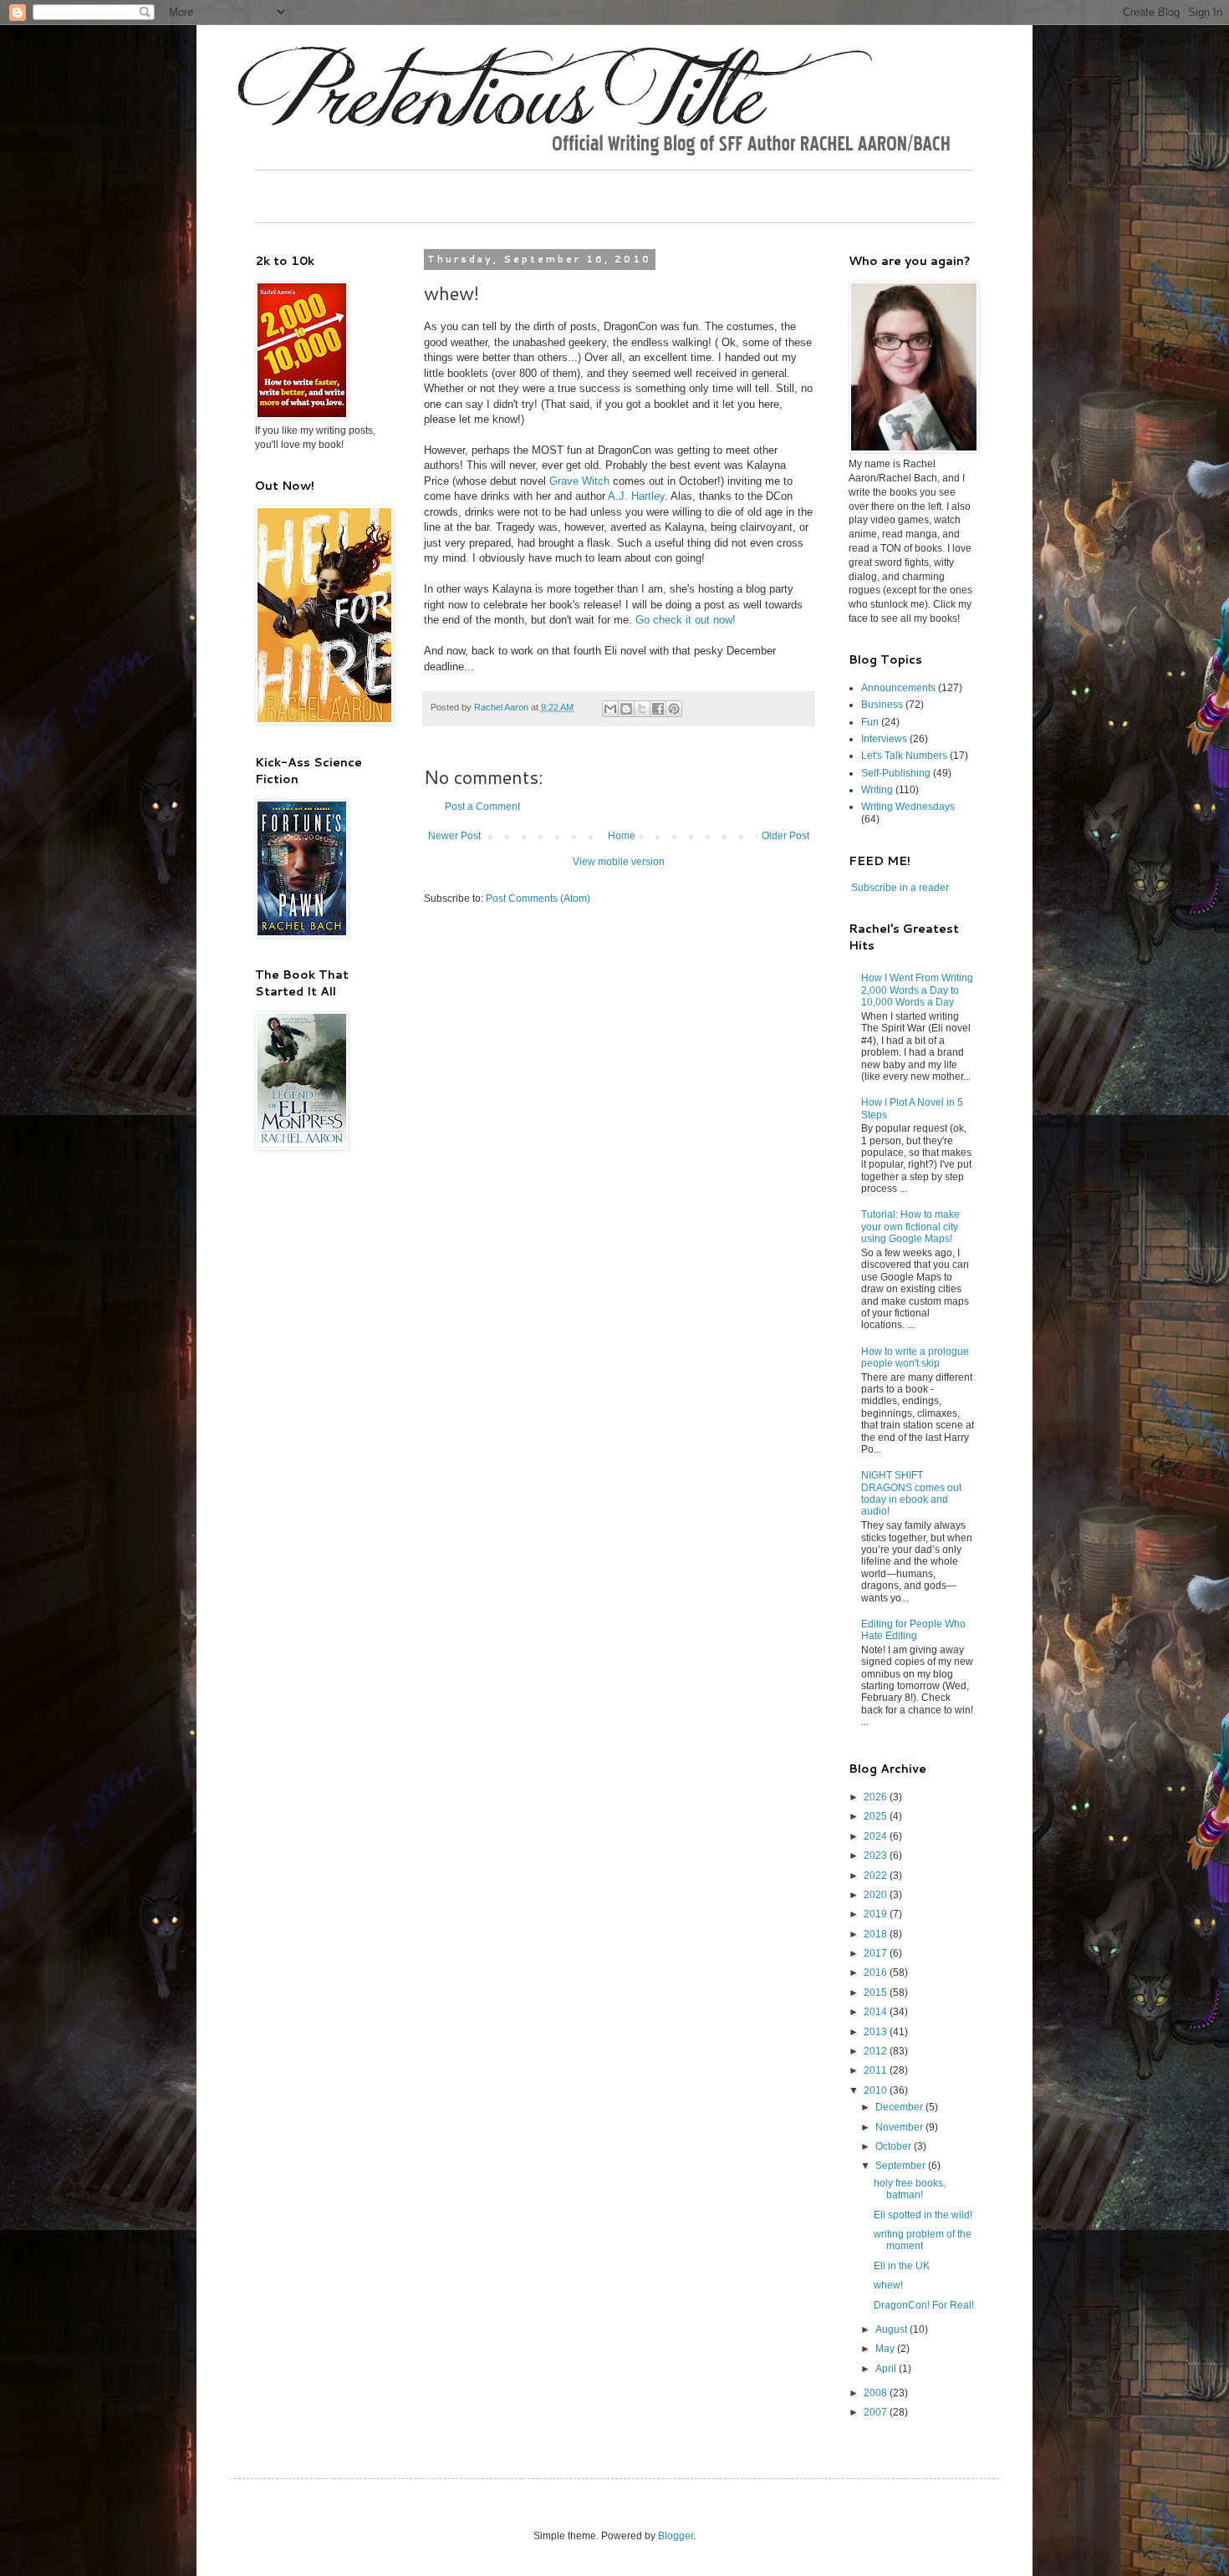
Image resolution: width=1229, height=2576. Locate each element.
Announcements (898, 688)
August (892, 2329)
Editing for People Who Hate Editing (913, 1630)
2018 (877, 1934)
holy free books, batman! (910, 2189)
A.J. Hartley (636, 496)
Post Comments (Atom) (538, 899)
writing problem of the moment (923, 2240)
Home (622, 836)
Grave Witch (579, 481)
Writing (877, 790)
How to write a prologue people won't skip (915, 1357)
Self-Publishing (896, 773)
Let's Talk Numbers (904, 756)
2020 (877, 1895)
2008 (877, 2393)
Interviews (884, 739)
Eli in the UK (902, 2266)
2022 (877, 1876)
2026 (877, 1797)
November (900, 2127)
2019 (877, 1914)
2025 (877, 1816)
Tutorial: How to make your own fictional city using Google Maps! (910, 1227)
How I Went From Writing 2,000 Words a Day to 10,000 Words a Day (917, 990)
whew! (888, 2285)
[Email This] (610, 709)
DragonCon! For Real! (924, 2305)
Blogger (676, 2536)
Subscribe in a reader (900, 888)
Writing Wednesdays (908, 807)
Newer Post (454, 836)
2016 (877, 1973)
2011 (877, 2070)
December (900, 2107)
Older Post (785, 836)
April (887, 2369)
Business (882, 705)
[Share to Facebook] (658, 709)
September (902, 2166)
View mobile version (619, 862)
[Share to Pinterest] (674, 709)
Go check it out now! (686, 620)
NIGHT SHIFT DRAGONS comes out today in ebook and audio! (911, 1493)
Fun (870, 722)
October (895, 2146)
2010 (877, 2090)
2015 (877, 1993)
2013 (877, 2032)
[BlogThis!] (626, 709)
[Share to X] (642, 709)
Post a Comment (482, 807)
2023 (877, 1856)
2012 (877, 2051)
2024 (877, 1836)
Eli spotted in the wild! (923, 2215)
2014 (877, 2012)
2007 (877, 2412)
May (886, 2349)
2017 (877, 1953)
